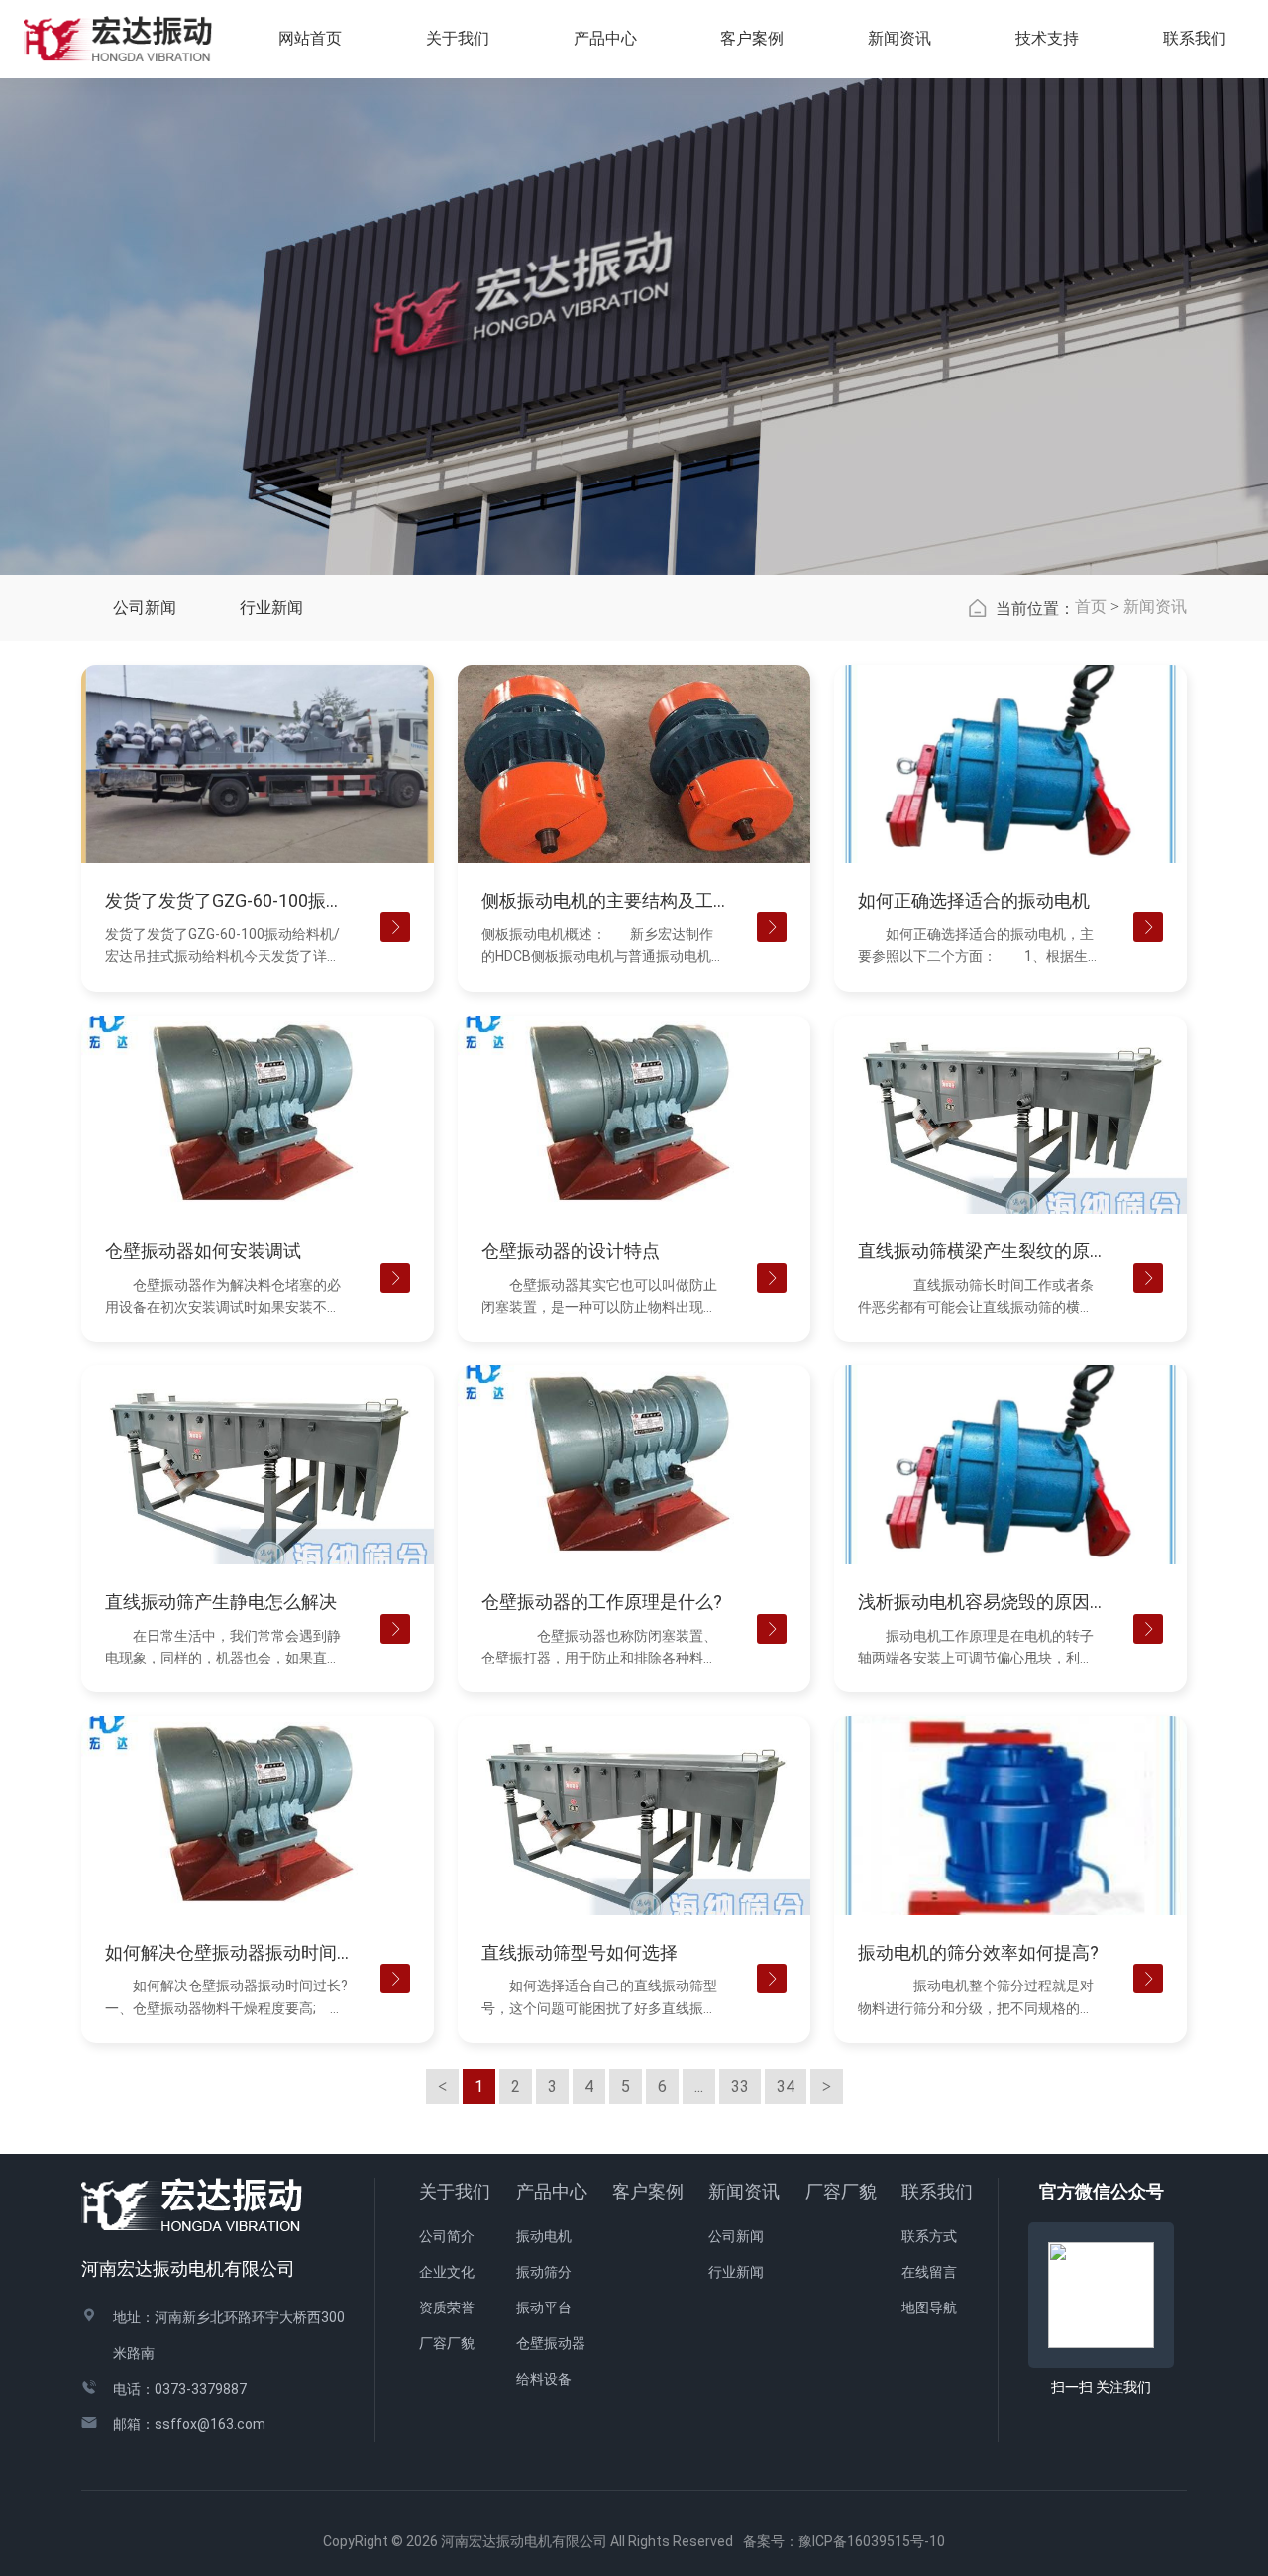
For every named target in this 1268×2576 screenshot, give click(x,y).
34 (786, 2086)
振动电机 (544, 2236)
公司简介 (447, 2236)
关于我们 (455, 2191)
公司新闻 (145, 608)
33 (740, 2086)
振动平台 (544, 2308)
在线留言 (929, 2272)
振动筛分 (544, 2272)
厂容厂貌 (447, 2343)
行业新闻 (271, 608)
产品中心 (552, 2191)
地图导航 (929, 2308)
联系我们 (937, 2191)
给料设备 (544, 2379)
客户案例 (648, 2191)
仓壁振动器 (551, 2343)
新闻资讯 (1155, 607)
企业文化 (447, 2272)
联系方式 (929, 2236)
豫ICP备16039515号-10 (872, 2541)
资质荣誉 (447, 2308)
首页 (1091, 607)
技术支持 (1047, 38)
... (699, 2086)
